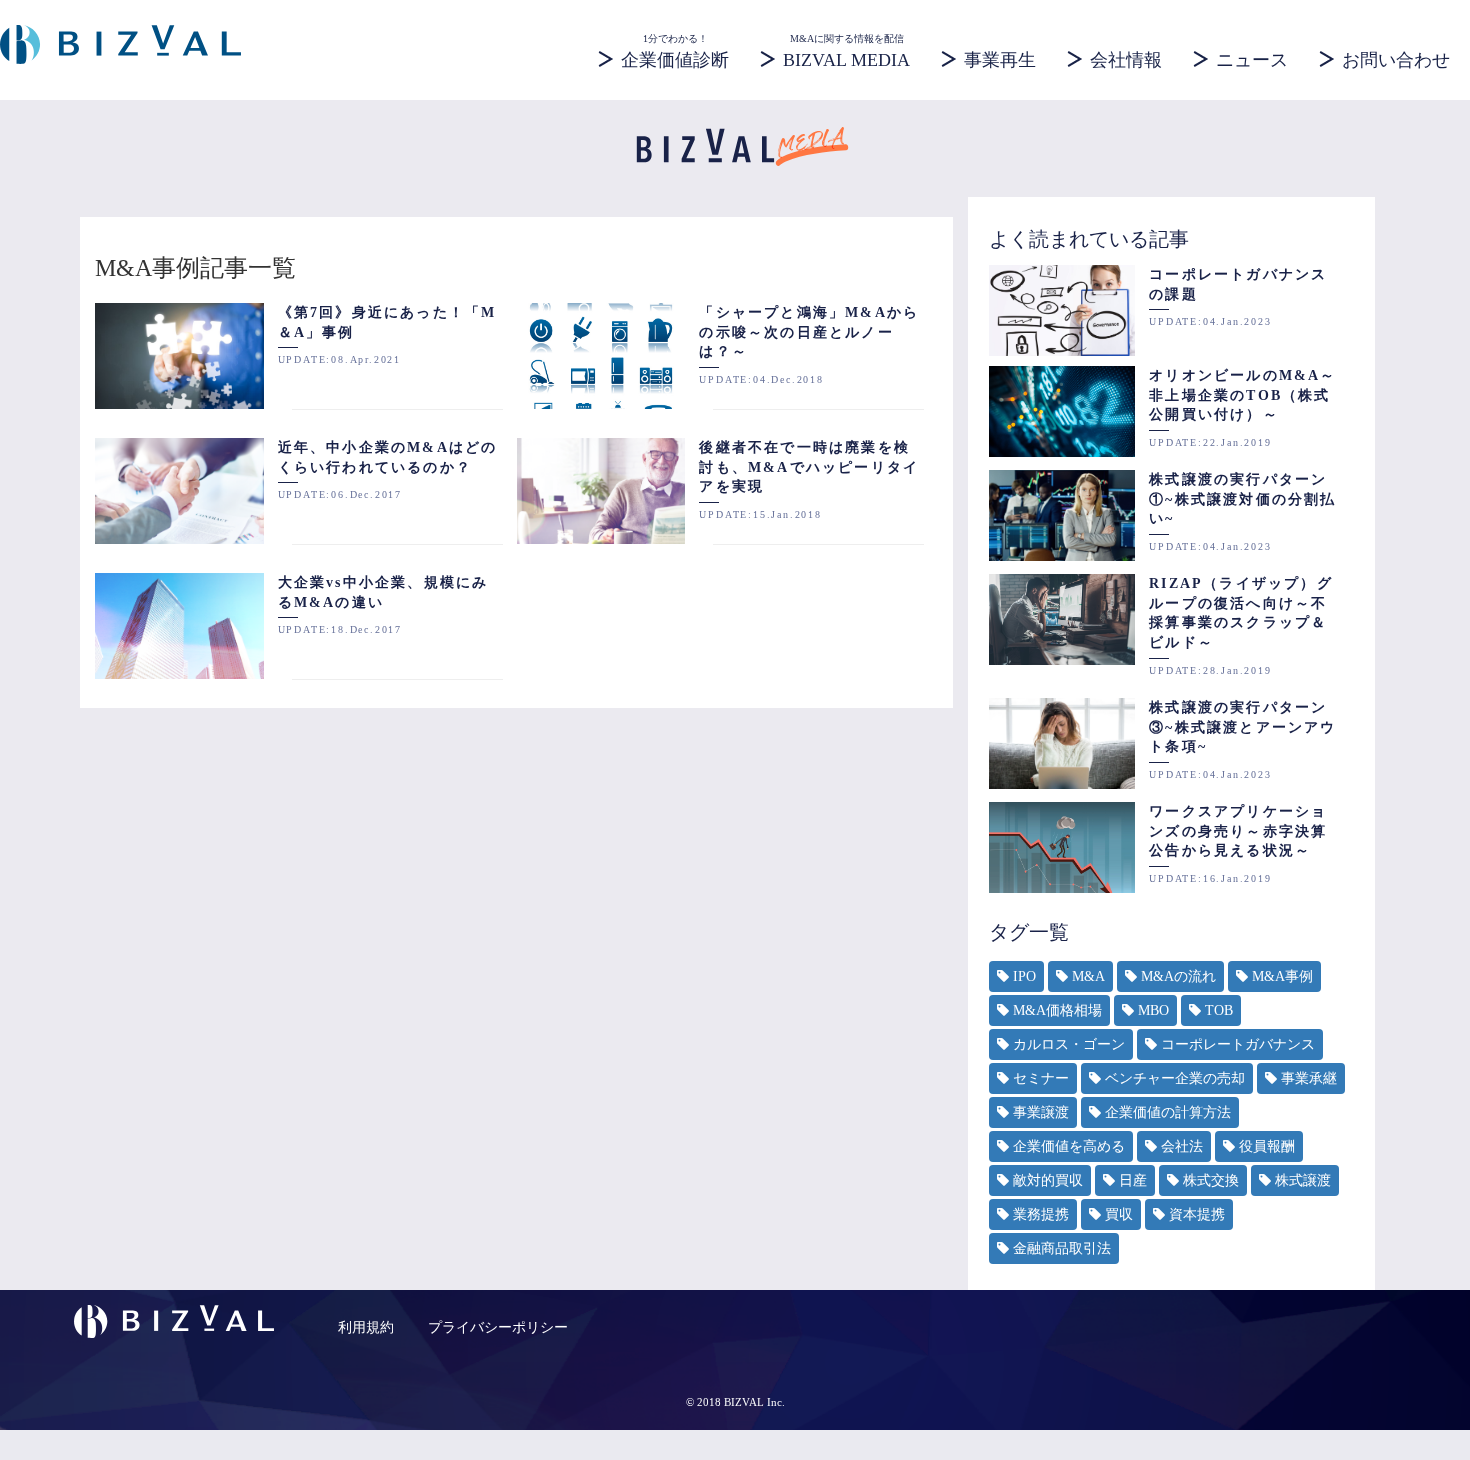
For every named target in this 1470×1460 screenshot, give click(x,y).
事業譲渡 (1041, 1112)
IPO (1024, 976)
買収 (1119, 1214)
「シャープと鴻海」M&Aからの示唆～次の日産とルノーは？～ (809, 332)
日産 (1133, 1180)
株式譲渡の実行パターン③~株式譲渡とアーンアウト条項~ (1242, 727)
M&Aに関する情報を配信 (846, 51)
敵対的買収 (1048, 1180)
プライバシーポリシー (498, 1327)
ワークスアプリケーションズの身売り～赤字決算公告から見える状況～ (1238, 831)
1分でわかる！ (675, 51)
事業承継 (1309, 1078)
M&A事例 (1282, 976)
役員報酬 (1267, 1146)
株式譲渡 (1303, 1180)
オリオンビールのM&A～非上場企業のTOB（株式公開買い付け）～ (1242, 395)
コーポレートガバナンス (1238, 1044)
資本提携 (1197, 1214)
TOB (1219, 1010)
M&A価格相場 (1057, 1010)
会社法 (1182, 1146)
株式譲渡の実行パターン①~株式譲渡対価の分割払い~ (1242, 499)
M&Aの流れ (1178, 976)
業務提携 (1041, 1214)
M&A (1088, 976)
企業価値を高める (1069, 1146)
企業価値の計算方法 (1168, 1112)
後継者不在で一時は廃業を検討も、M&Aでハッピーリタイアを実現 (809, 467)
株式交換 (1211, 1180)
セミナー (1041, 1078)
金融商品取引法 (1062, 1248)
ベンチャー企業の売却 (1175, 1078)
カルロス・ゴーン (1069, 1044)
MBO (1153, 1010)
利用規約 (366, 1327)
